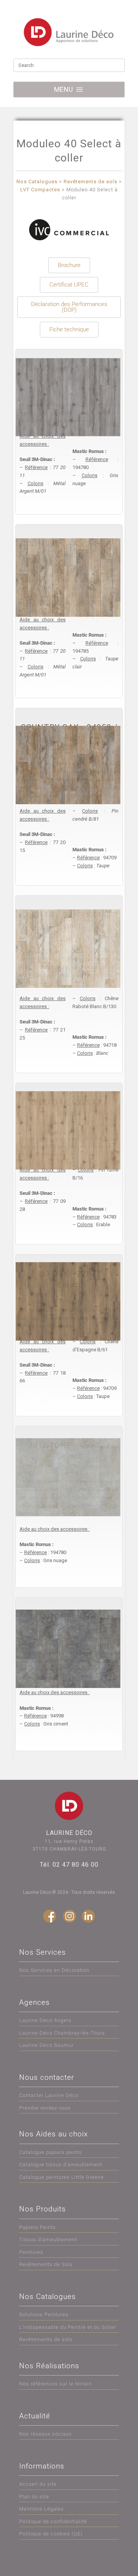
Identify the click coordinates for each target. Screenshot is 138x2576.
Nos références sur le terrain (55, 2384)
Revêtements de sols (46, 2339)
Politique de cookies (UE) (51, 2534)
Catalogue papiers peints (51, 2152)
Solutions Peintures (44, 2314)
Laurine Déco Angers (45, 2020)
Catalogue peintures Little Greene (62, 2177)
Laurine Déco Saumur (46, 2045)
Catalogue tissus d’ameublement (61, 2165)
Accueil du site (38, 2484)
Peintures (31, 2252)
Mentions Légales (42, 2509)
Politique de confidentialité (53, 2521)
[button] (63, 90)
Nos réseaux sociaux (45, 2434)
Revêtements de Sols (46, 2264)
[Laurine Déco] (69, 32)
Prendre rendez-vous (45, 2108)
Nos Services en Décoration (54, 1970)
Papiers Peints (38, 2227)
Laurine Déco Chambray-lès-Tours (62, 2033)
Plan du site (34, 2497)
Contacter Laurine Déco (49, 2095)
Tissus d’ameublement (48, 2240)
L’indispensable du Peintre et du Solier (68, 2327)
